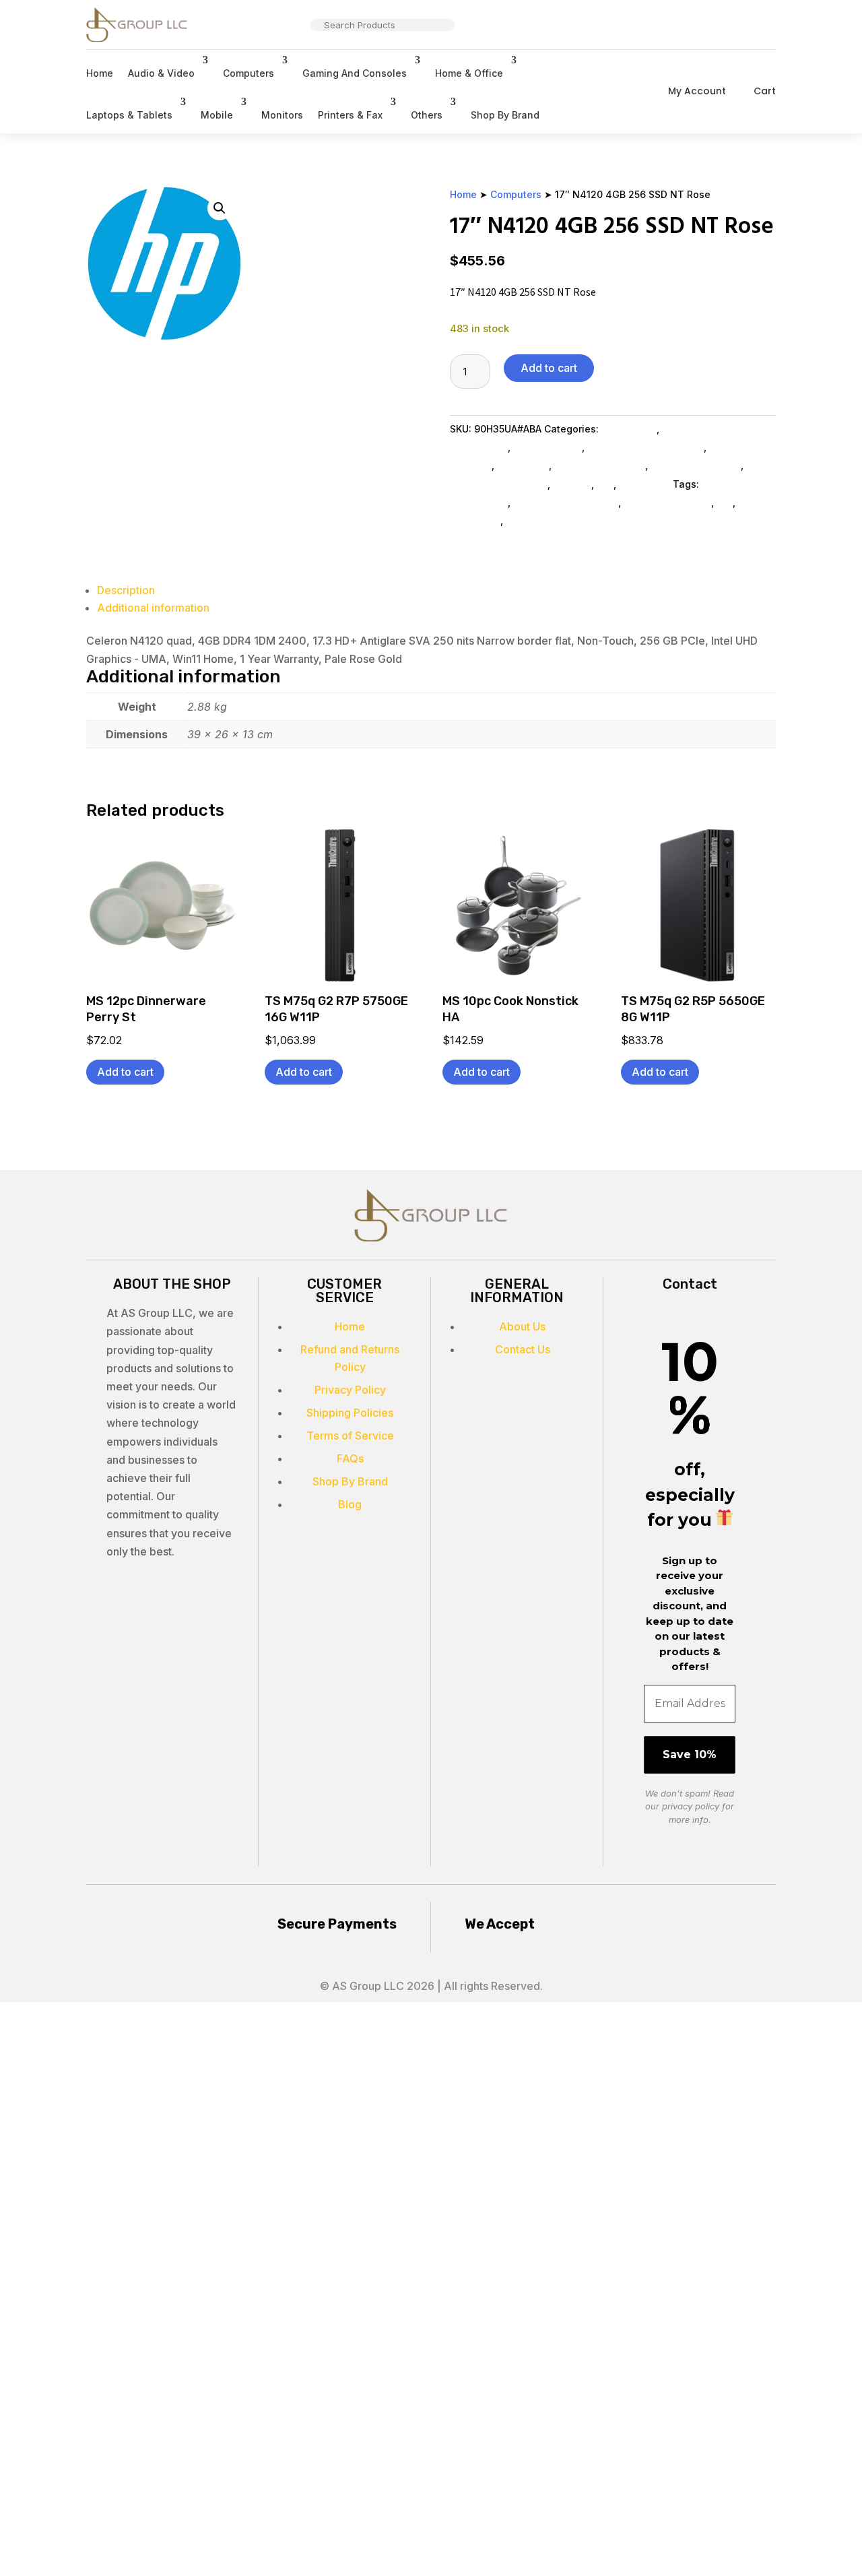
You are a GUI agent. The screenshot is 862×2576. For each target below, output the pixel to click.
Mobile (217, 115)
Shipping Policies (350, 1413)
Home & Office (469, 73)
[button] (220, 208)
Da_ (605, 484)
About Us (522, 1326)
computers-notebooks (566, 502)
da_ (725, 502)
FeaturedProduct (545, 520)
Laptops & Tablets (129, 115)
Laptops (572, 484)
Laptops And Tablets (499, 484)
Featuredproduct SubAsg (645, 447)
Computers (248, 73)
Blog (350, 1504)
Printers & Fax (350, 115)
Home (100, 73)
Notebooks (523, 465)
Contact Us (523, 1349)
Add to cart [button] (125, 1072)
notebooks (475, 520)
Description (126, 590)
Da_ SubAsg (629, 429)
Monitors (282, 115)
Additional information (153, 608)
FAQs (350, 1458)
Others (427, 115)
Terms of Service (350, 1436)
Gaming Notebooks (600, 465)
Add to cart (549, 368)
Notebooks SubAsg (696, 465)
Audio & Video (161, 73)
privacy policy (691, 1806)
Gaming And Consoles (355, 73)
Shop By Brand (505, 115)
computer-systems (667, 502)
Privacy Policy (350, 1390)
